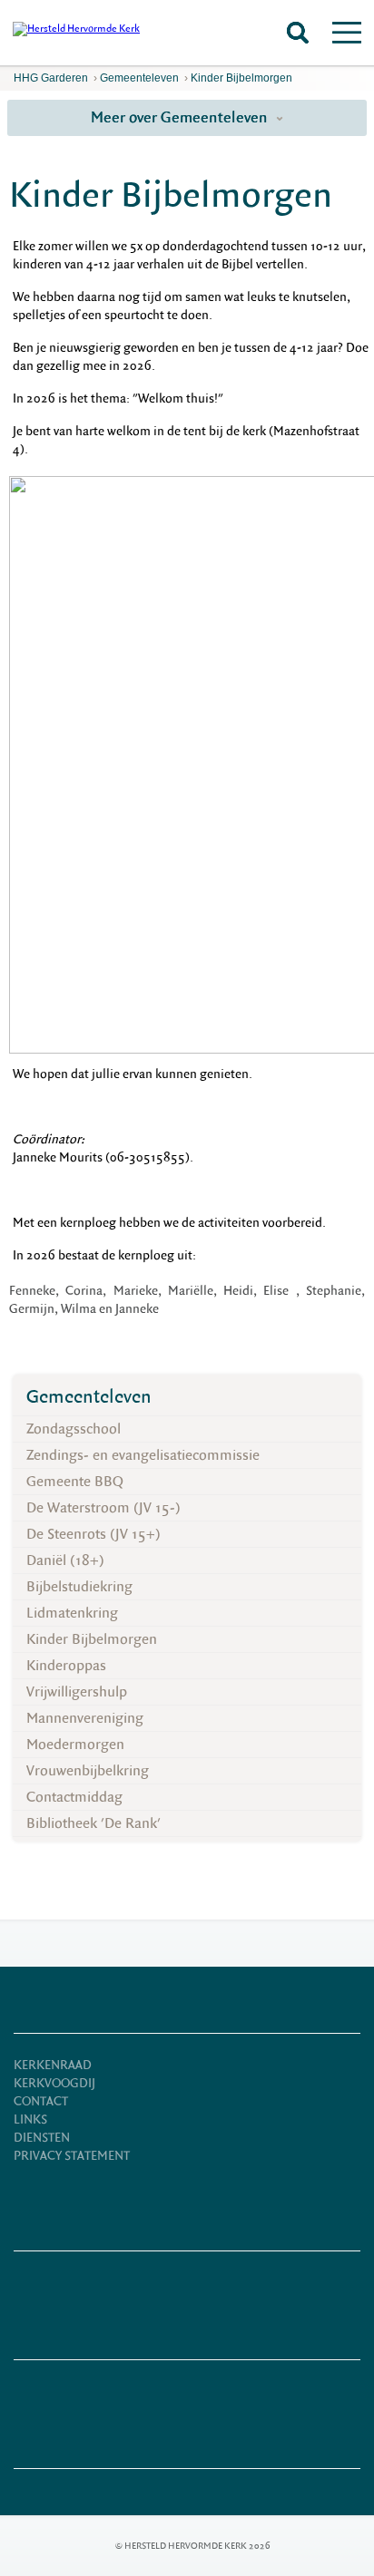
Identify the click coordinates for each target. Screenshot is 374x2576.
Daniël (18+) (65, 1560)
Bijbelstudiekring (79, 1587)
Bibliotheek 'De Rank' (93, 1823)
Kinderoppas (66, 1666)
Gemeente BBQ (75, 1482)
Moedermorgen (75, 1745)
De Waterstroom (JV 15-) (103, 1508)
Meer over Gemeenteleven (181, 117)
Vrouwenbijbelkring (88, 1771)
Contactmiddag (74, 1797)
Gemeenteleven (139, 78)
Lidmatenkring (72, 1613)
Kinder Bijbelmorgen (241, 78)
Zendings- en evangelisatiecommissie (143, 1455)
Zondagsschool (74, 1429)
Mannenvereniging (85, 1718)
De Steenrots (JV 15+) (93, 1534)
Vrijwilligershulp (77, 1692)
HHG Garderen (51, 78)
